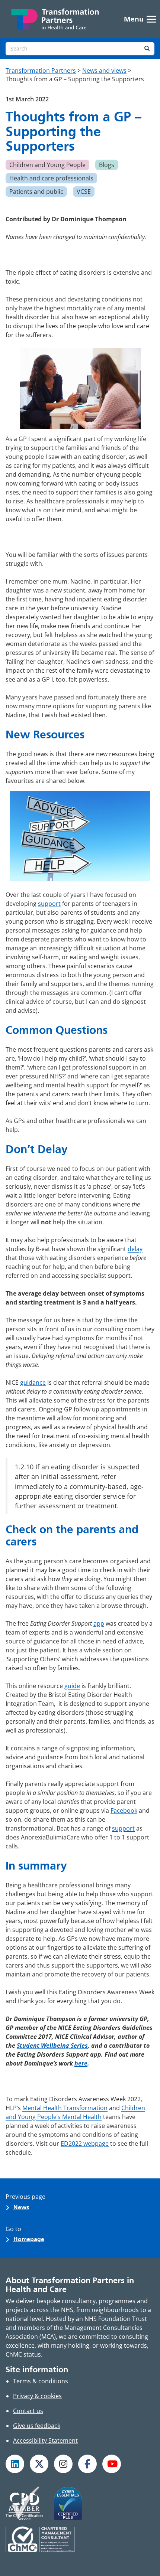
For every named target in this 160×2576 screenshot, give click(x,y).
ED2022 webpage (85, 2144)
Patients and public (36, 192)
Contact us (28, 2411)
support (49, 904)
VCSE (84, 192)
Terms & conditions (41, 2381)
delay (135, 1249)
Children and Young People (47, 165)
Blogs (107, 165)
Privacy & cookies (37, 2396)
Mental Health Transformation (65, 2108)
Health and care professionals (51, 178)
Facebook (124, 1811)
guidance (33, 1382)
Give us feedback (37, 2426)
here (81, 2063)
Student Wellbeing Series (52, 2046)
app (99, 1623)
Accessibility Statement (45, 2440)
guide (72, 1686)
